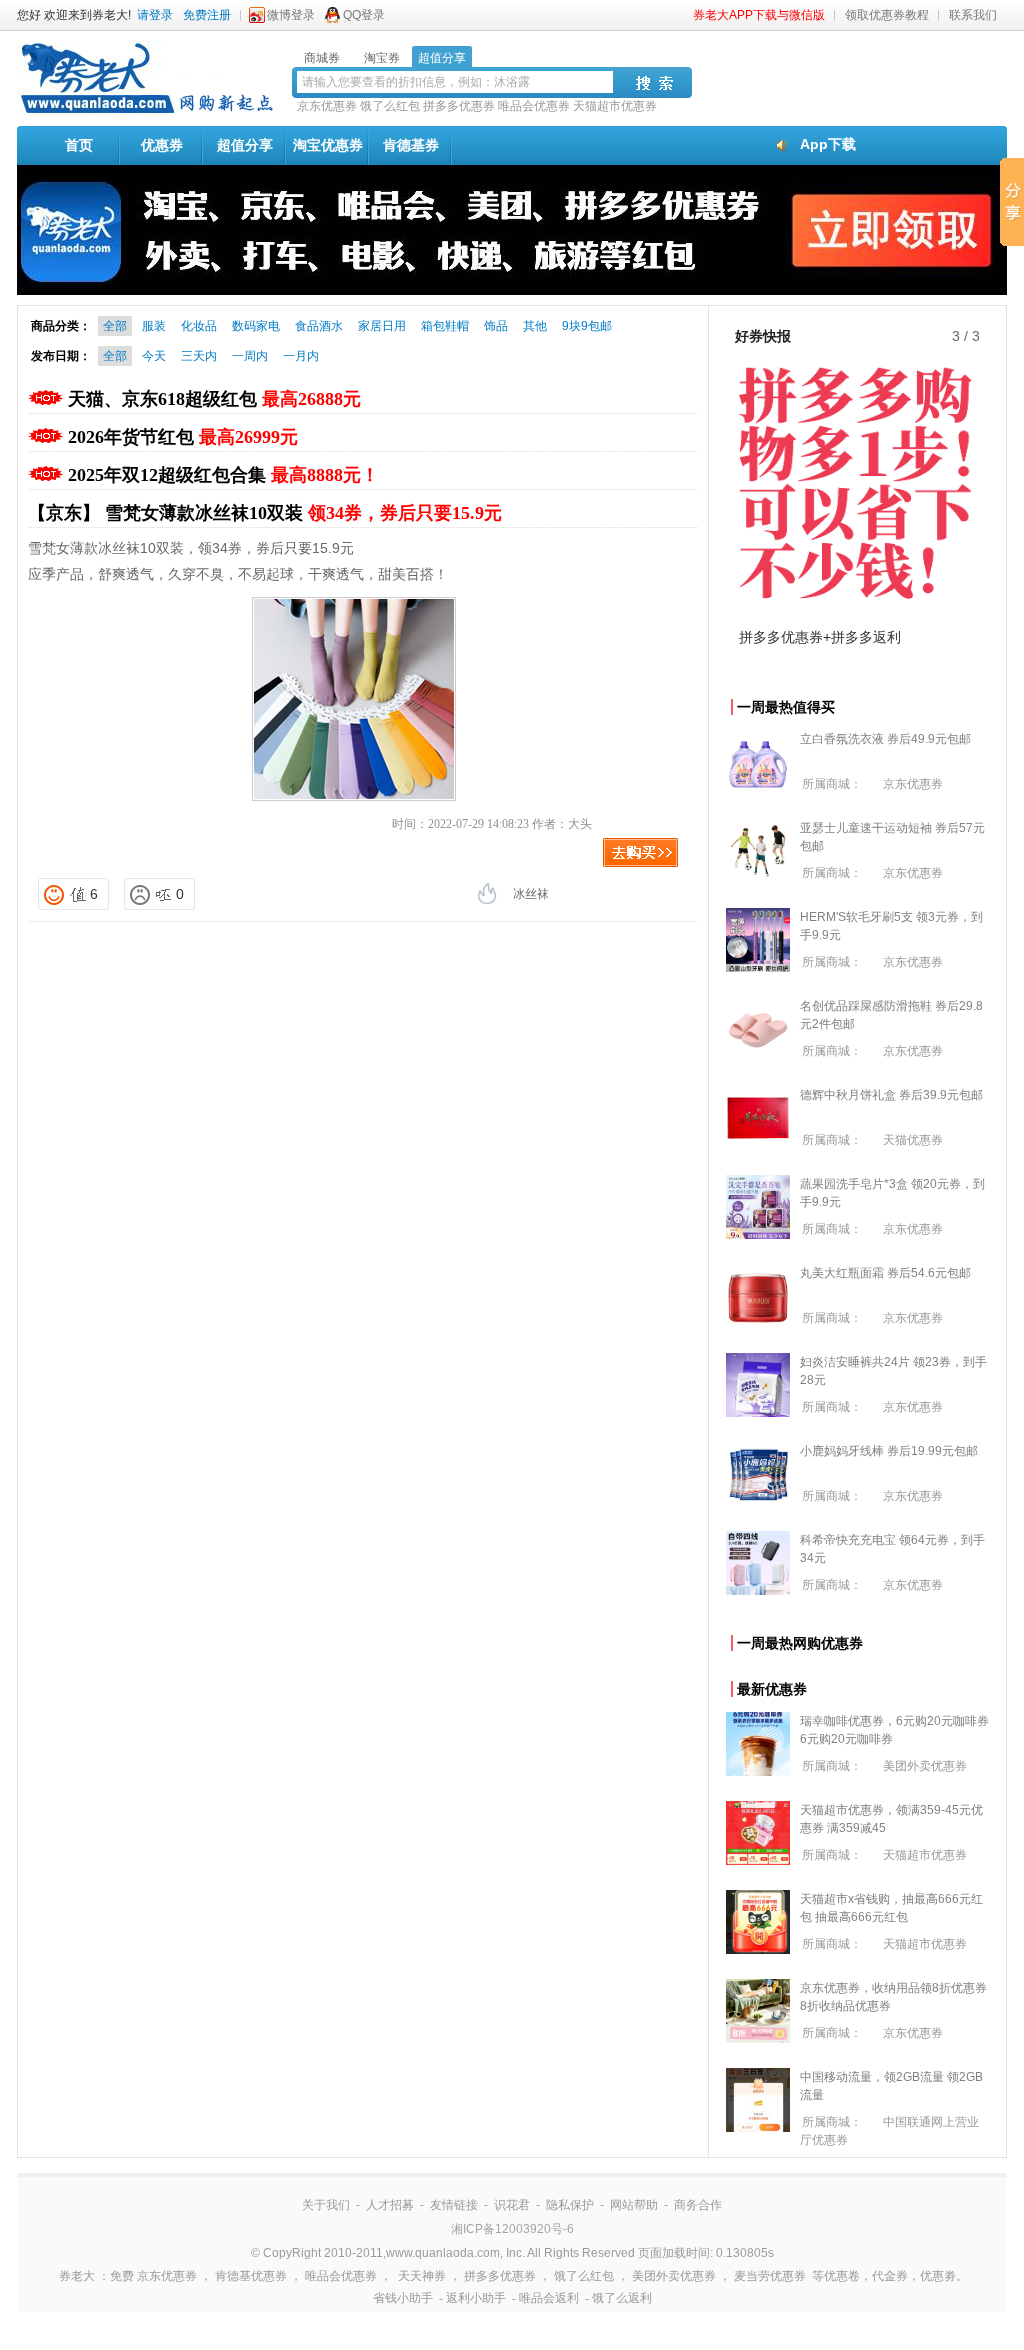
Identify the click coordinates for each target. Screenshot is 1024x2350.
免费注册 (207, 15)
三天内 (199, 356)
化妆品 (199, 326)
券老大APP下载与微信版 (759, 15)
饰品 (496, 326)
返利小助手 (476, 2298)
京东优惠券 (327, 106)
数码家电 (256, 326)
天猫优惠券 (913, 1140)
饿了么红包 (390, 106)
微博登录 (291, 15)
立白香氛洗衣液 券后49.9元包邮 (885, 739)
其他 (535, 326)
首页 (79, 145)
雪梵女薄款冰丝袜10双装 (303, 513)
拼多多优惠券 (459, 106)
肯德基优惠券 (251, 2276)
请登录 (155, 15)
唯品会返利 (549, 2298)
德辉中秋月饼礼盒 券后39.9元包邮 (891, 1095)
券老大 (77, 2276)
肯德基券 (411, 145)
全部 (115, 326)
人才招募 (390, 2205)
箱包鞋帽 (445, 326)
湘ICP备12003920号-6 (512, 2229)
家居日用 (382, 326)
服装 (154, 326)
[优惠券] (147, 112)
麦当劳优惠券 (770, 2276)
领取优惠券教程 (887, 15)
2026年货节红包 (183, 437)
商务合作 (698, 2205)
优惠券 (162, 145)
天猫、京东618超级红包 (214, 399)
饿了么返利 (622, 2298)
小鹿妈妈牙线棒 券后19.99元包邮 (889, 1451)
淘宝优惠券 (328, 145)
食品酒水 (319, 326)
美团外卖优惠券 (925, 1766)
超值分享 (245, 145)
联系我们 (973, 15)
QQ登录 (364, 15)
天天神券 (422, 2276)
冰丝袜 (531, 894)
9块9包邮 (587, 326)
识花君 (512, 2205)
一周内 (250, 356)
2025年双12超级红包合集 (223, 475)
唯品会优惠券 (534, 106)
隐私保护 (570, 2205)
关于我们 (326, 2205)
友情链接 (454, 2205)
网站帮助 (634, 2205)
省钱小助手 (403, 2298)
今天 (154, 356)
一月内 (301, 356)
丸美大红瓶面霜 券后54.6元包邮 (885, 1273)
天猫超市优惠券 (615, 106)
